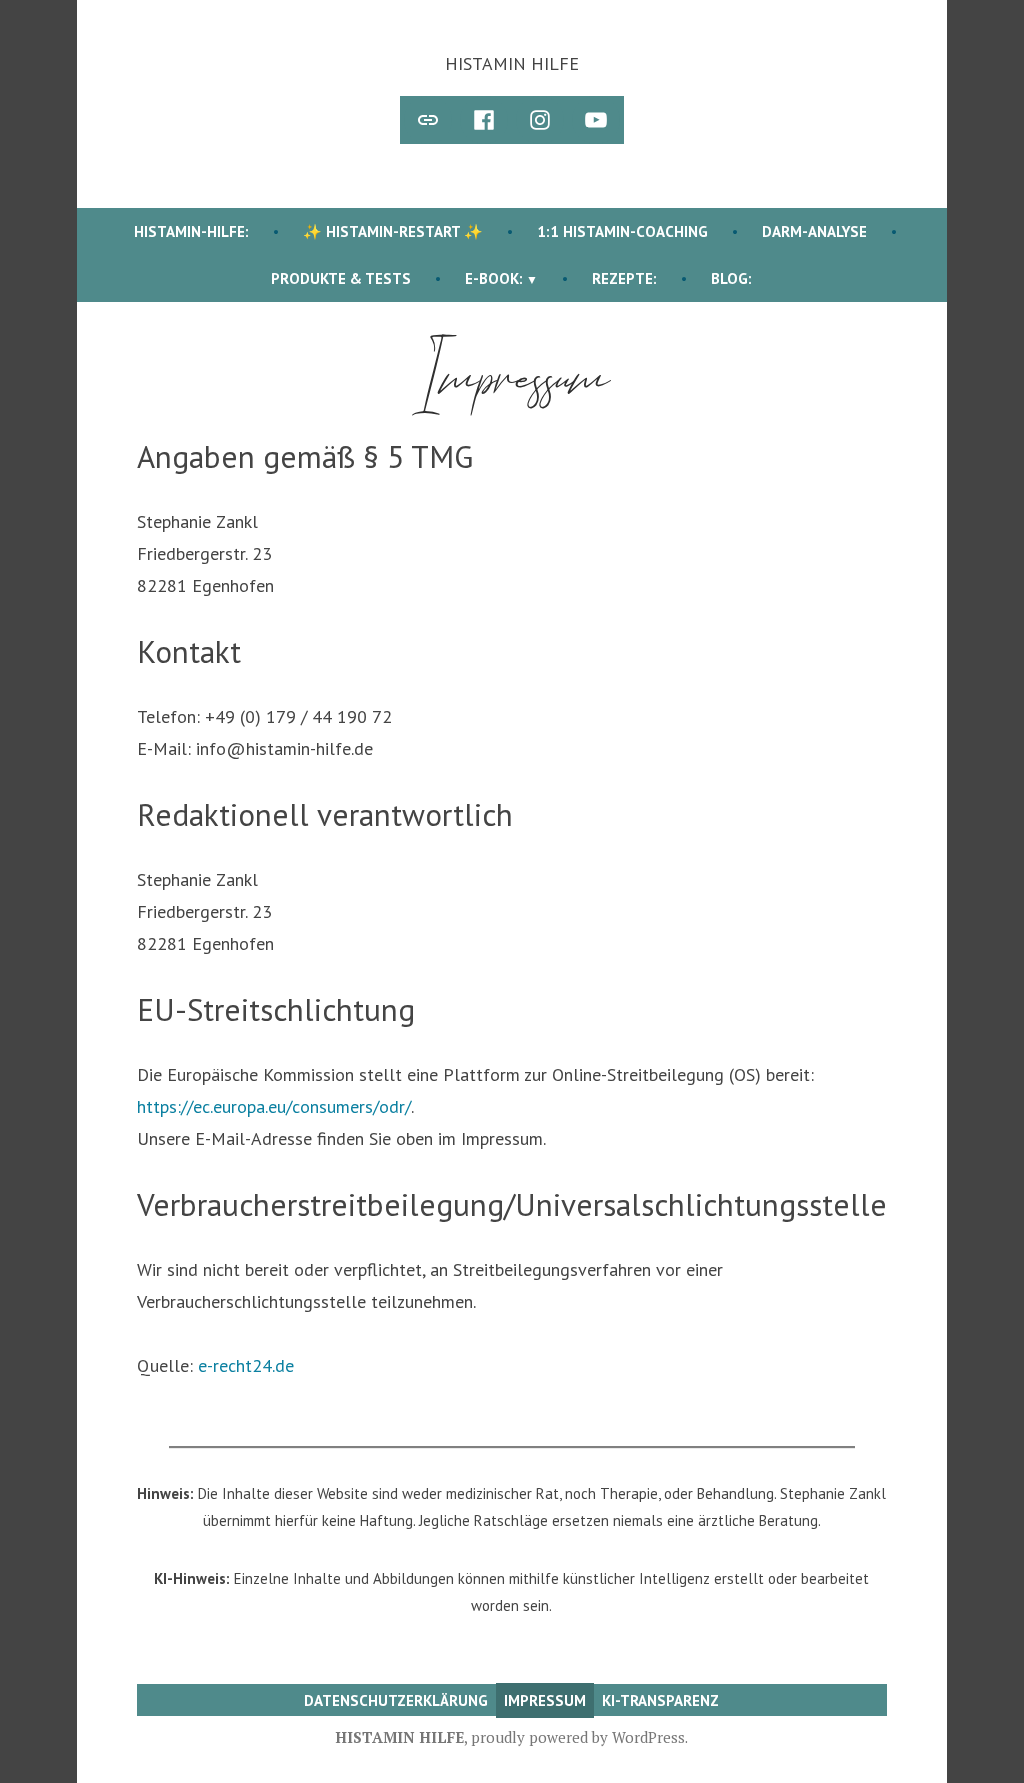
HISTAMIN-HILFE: (191, 231)
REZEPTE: (624, 278)
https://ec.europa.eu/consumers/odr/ (274, 1106)
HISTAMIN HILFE (512, 63)
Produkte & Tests (341, 278)
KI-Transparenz (660, 1700)
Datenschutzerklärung (396, 1700)
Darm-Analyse (814, 231)
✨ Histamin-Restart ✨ (393, 231)
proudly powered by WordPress (578, 1737)
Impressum (545, 1700)
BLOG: (731, 278)
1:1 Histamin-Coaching (622, 231)
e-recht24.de (246, 1365)
